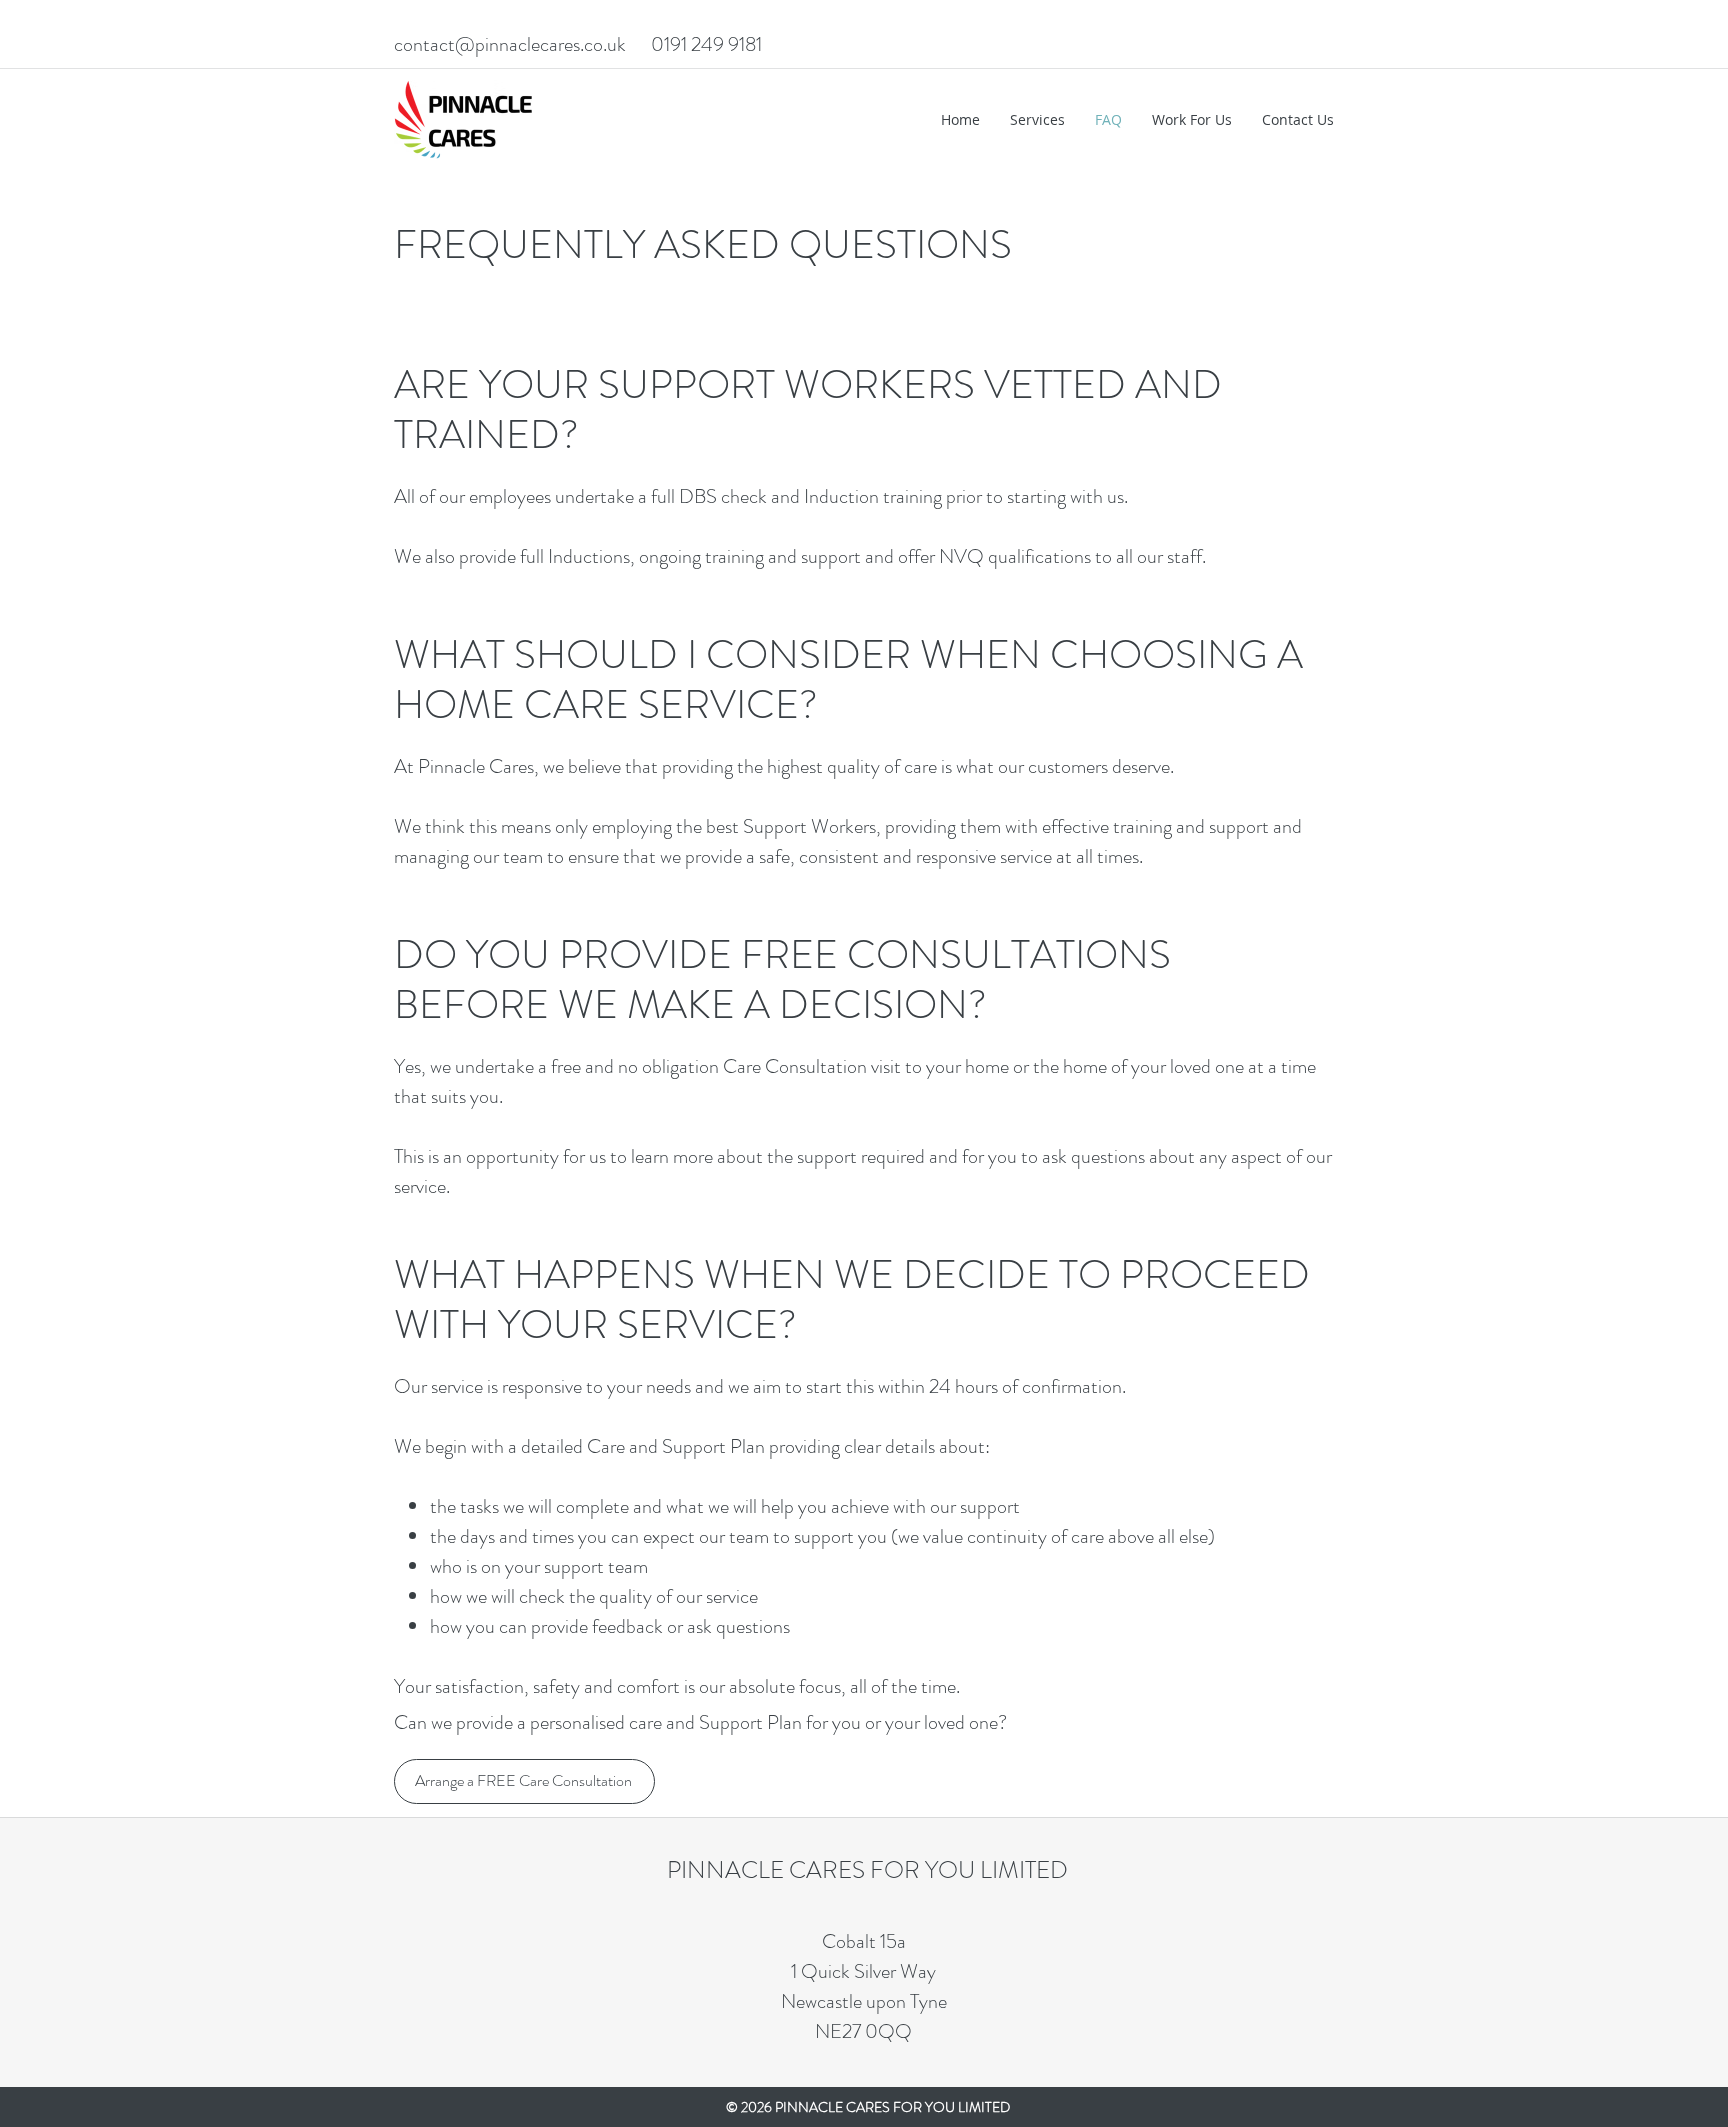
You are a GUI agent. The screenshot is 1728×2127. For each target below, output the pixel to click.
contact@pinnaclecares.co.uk (510, 44)
